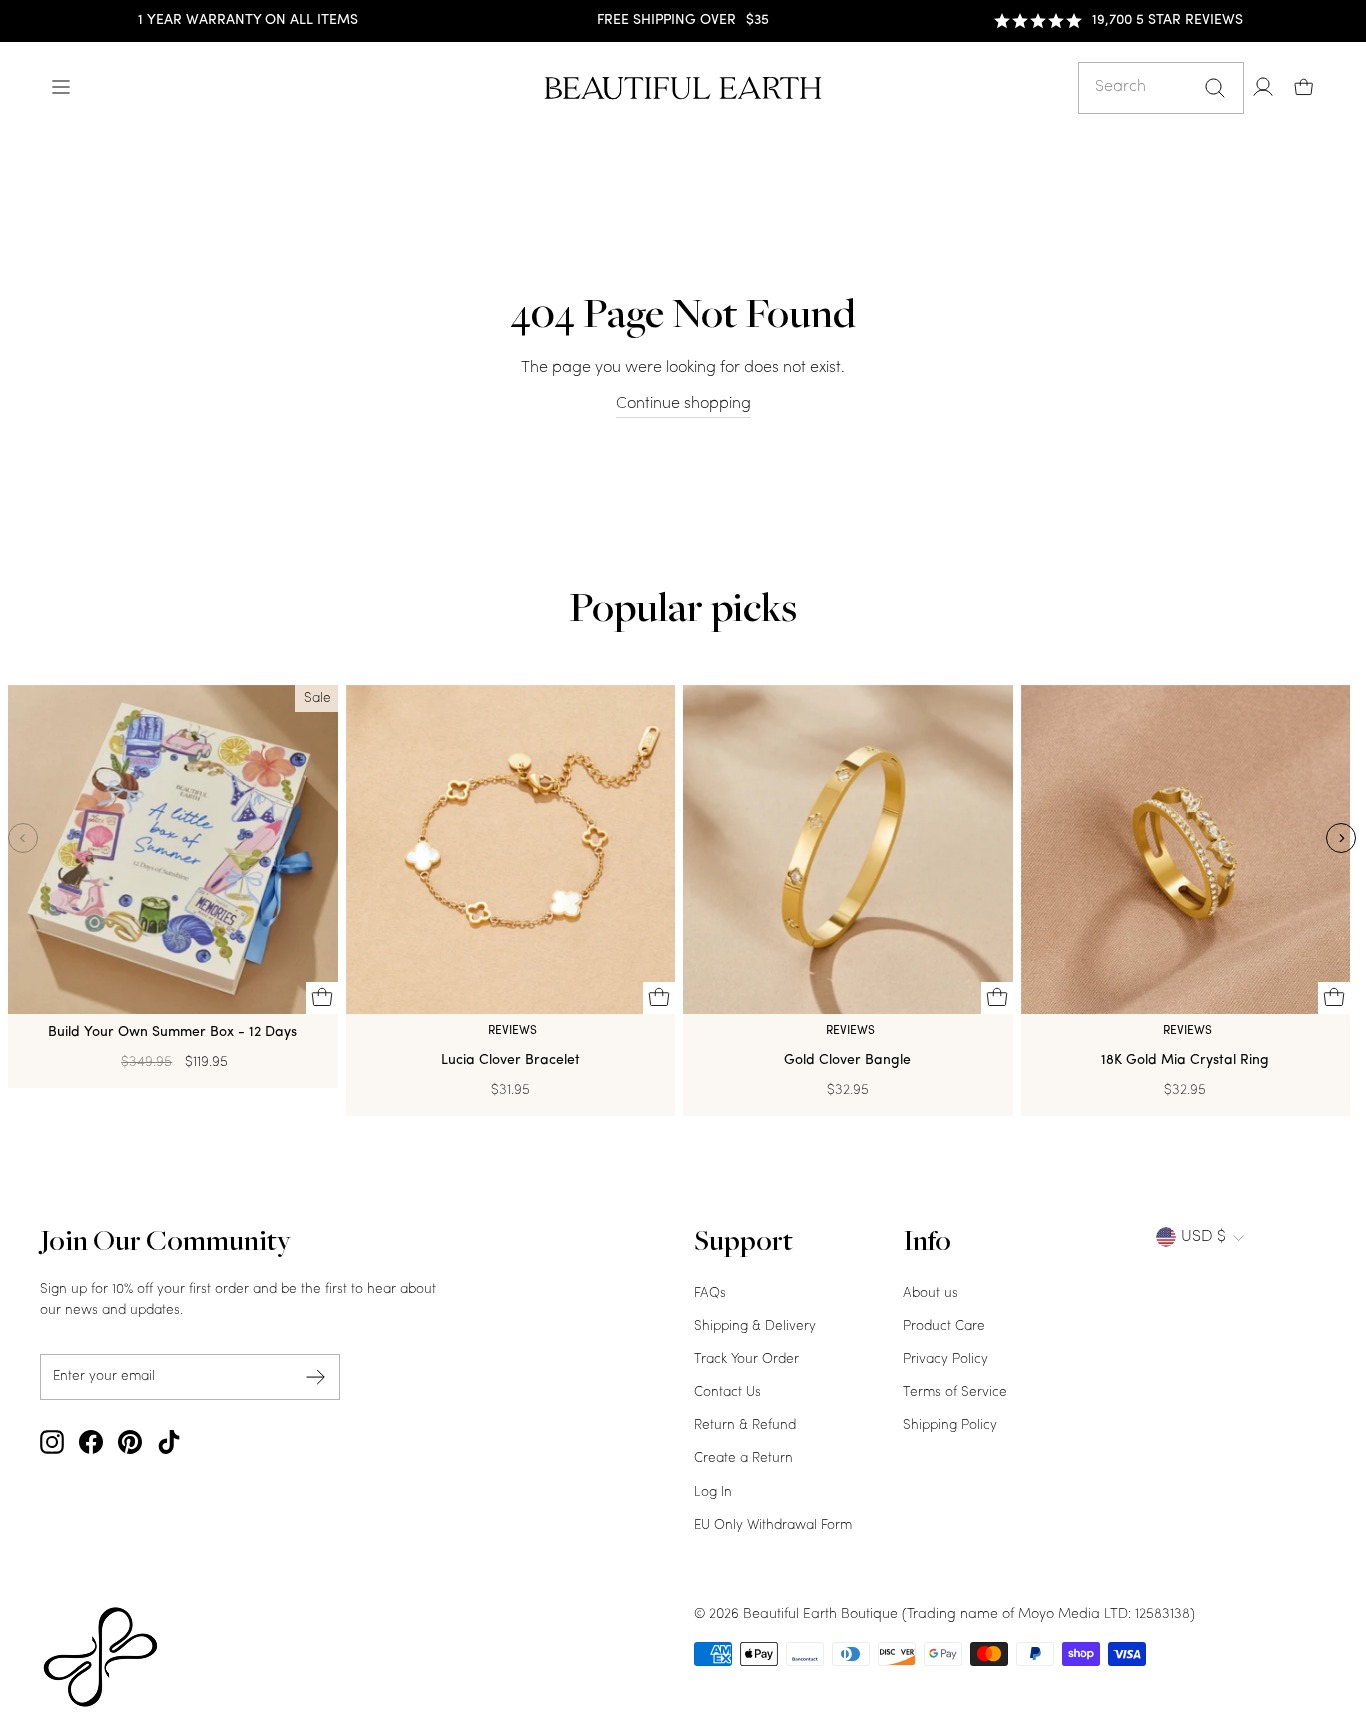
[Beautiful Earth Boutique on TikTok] (169, 1442)
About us (930, 1293)
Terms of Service (955, 1392)
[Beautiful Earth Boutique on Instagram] (52, 1442)
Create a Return (743, 1458)
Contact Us (727, 1392)
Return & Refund (745, 1425)
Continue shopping (683, 404)
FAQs (710, 1293)
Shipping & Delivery (755, 1326)
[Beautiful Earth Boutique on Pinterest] (130, 1442)
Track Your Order (746, 1359)
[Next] (1341, 838)
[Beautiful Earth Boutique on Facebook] (91, 1442)
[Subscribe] (316, 1377)
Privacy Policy (945, 1359)
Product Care (944, 1326)
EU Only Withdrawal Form (773, 1525)
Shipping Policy (950, 1425)
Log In (713, 1492)
